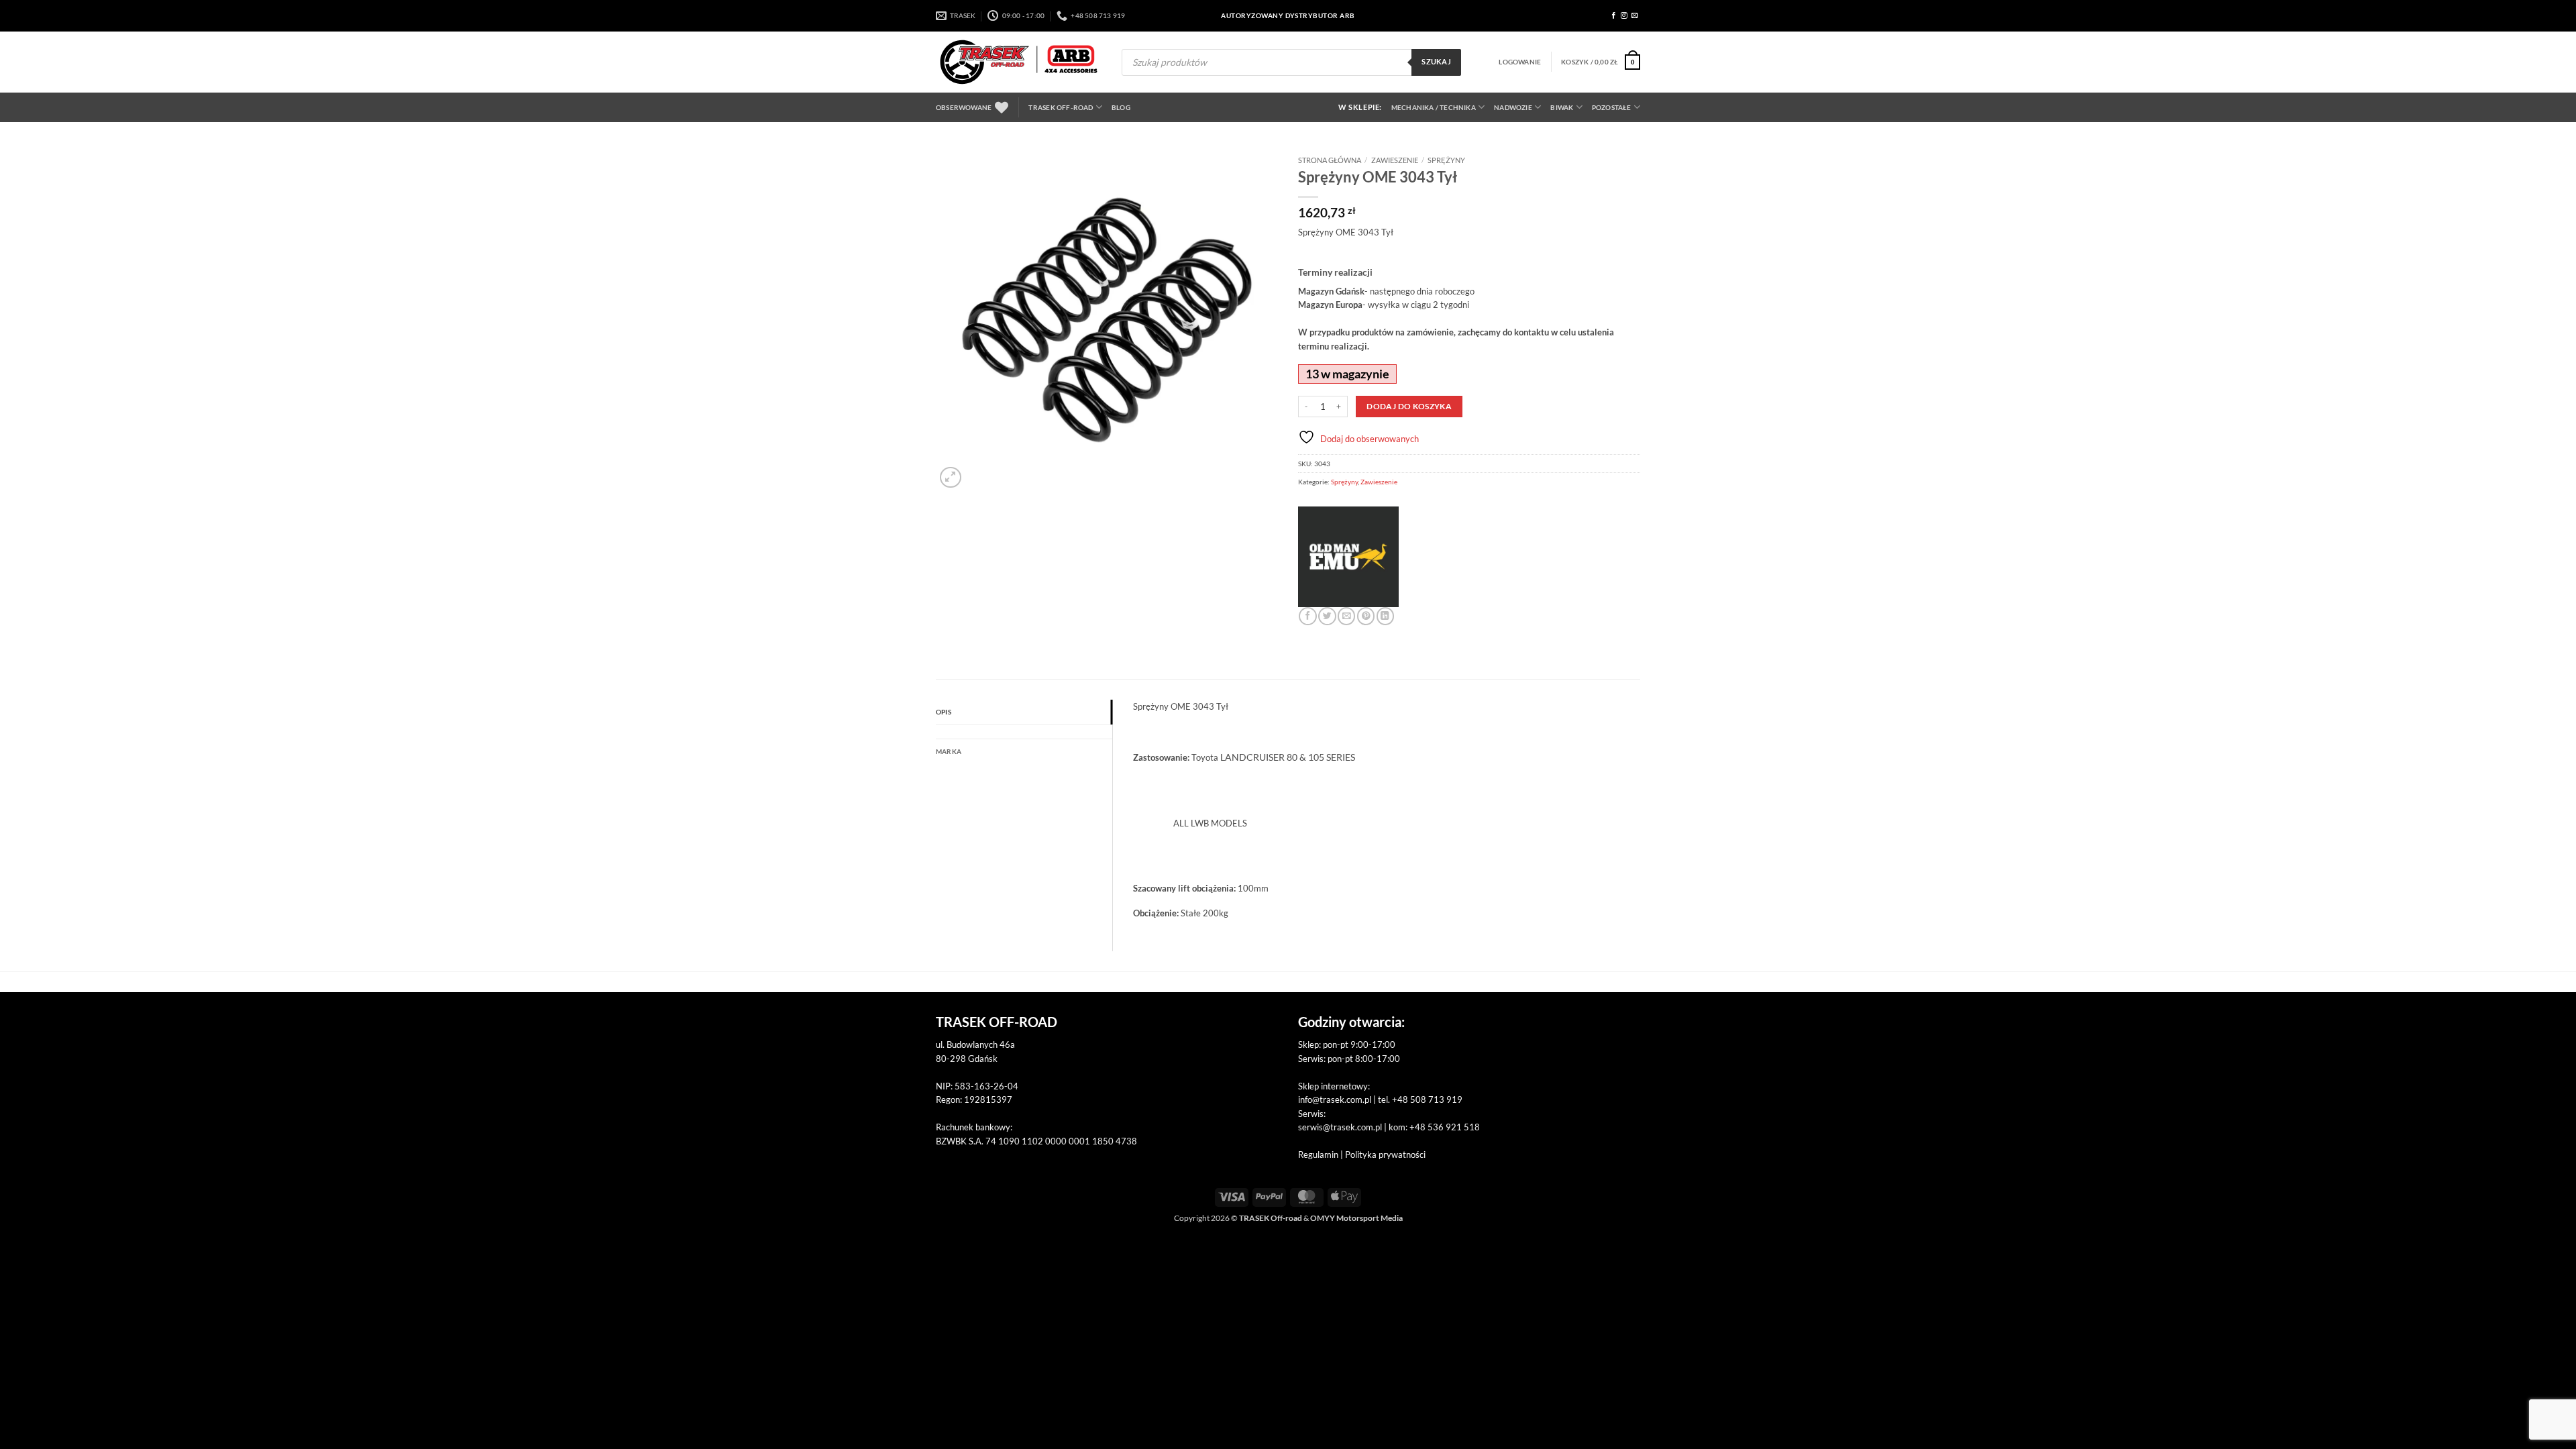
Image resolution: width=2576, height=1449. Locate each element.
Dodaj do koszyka (1409, 406)
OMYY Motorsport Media (1356, 1218)
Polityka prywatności (1385, 1155)
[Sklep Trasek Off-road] (1019, 62)
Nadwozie (1513, 107)
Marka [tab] (949, 751)
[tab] (1024, 732)
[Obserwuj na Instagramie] (1624, 16)
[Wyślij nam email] (1635, 16)
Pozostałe (1612, 107)
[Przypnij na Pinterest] (1366, 616)
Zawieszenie (1395, 160)
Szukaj (1436, 62)
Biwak (1562, 107)
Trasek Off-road (1061, 107)
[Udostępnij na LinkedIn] (1385, 616)
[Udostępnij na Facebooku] (1307, 616)
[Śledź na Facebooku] (1614, 16)
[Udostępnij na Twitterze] (1327, 616)
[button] (1520, 62)
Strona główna (1330, 160)
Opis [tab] (944, 712)
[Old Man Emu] (1348, 557)
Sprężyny (1446, 160)
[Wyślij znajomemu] (1346, 616)
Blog (1121, 107)
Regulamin (1318, 1155)
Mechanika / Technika (1434, 107)
